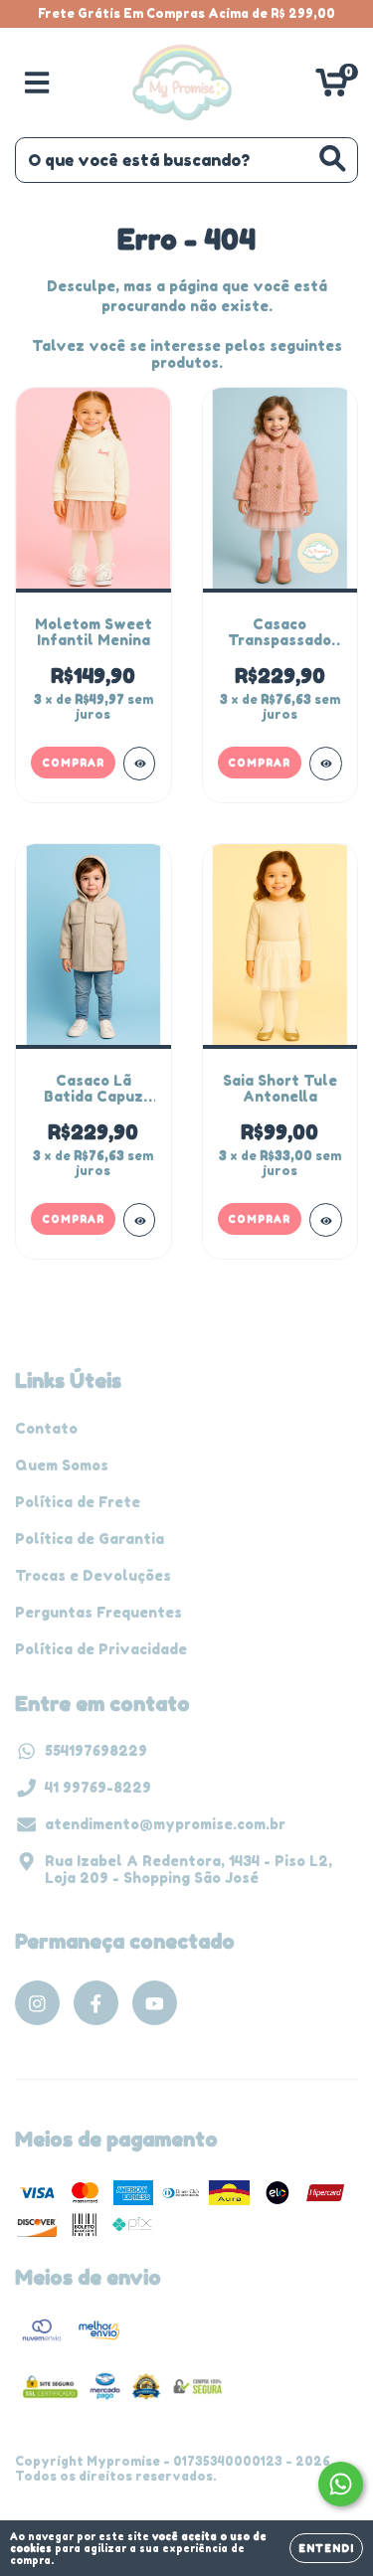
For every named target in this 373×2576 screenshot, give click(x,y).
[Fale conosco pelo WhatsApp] (341, 2484)
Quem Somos (62, 1465)
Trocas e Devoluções (93, 1575)
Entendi (326, 2548)
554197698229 (96, 1750)
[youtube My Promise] (155, 2003)
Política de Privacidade (101, 1649)
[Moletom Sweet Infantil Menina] (140, 764)
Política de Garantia (90, 1539)
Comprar (73, 763)
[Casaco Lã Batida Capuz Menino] (140, 1220)
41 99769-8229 (98, 1787)
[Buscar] (333, 159)
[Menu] (37, 83)
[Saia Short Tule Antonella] (326, 1220)
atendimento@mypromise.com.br (165, 1824)
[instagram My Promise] (37, 2003)
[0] (332, 88)
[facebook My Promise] (96, 2003)
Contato (46, 1428)
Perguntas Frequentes (98, 1612)
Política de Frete (78, 1502)
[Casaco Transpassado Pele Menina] (326, 764)
